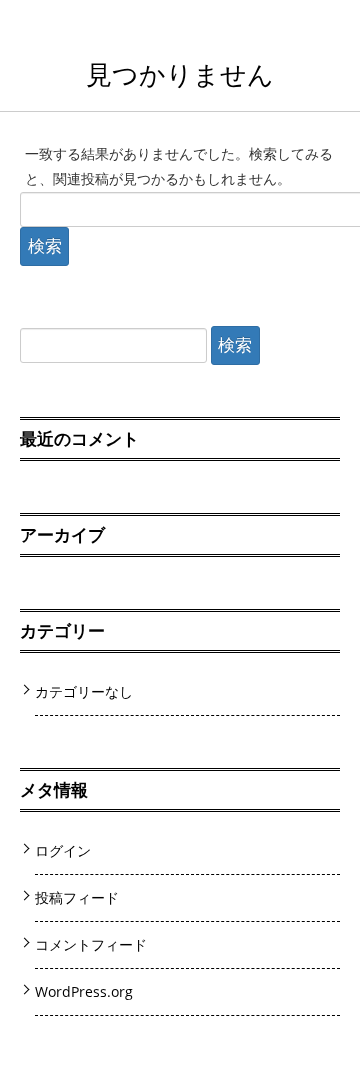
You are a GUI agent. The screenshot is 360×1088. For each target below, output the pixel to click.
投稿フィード (77, 897)
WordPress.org (84, 991)
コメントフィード (91, 944)
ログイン (63, 850)
